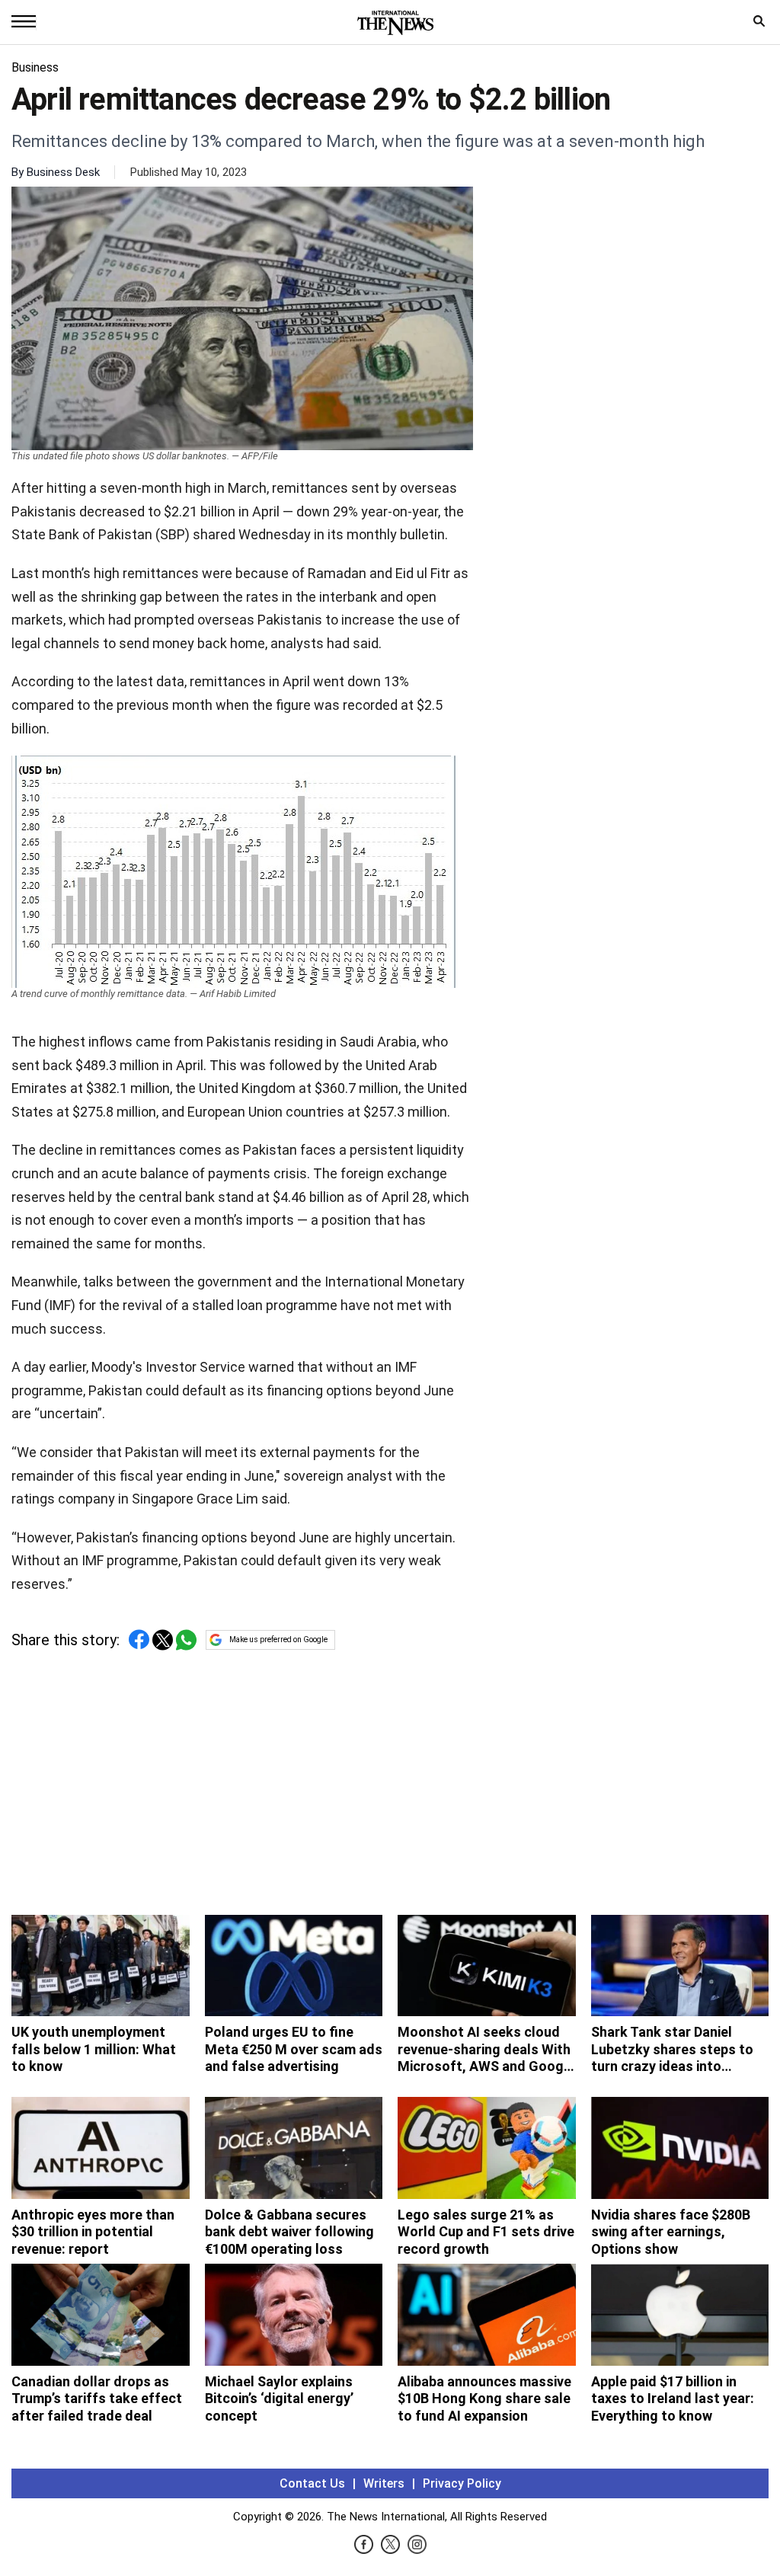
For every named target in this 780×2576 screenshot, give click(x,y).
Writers (384, 2483)
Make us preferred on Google (278, 1640)
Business (35, 67)
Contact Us (312, 2483)
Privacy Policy (462, 2483)
